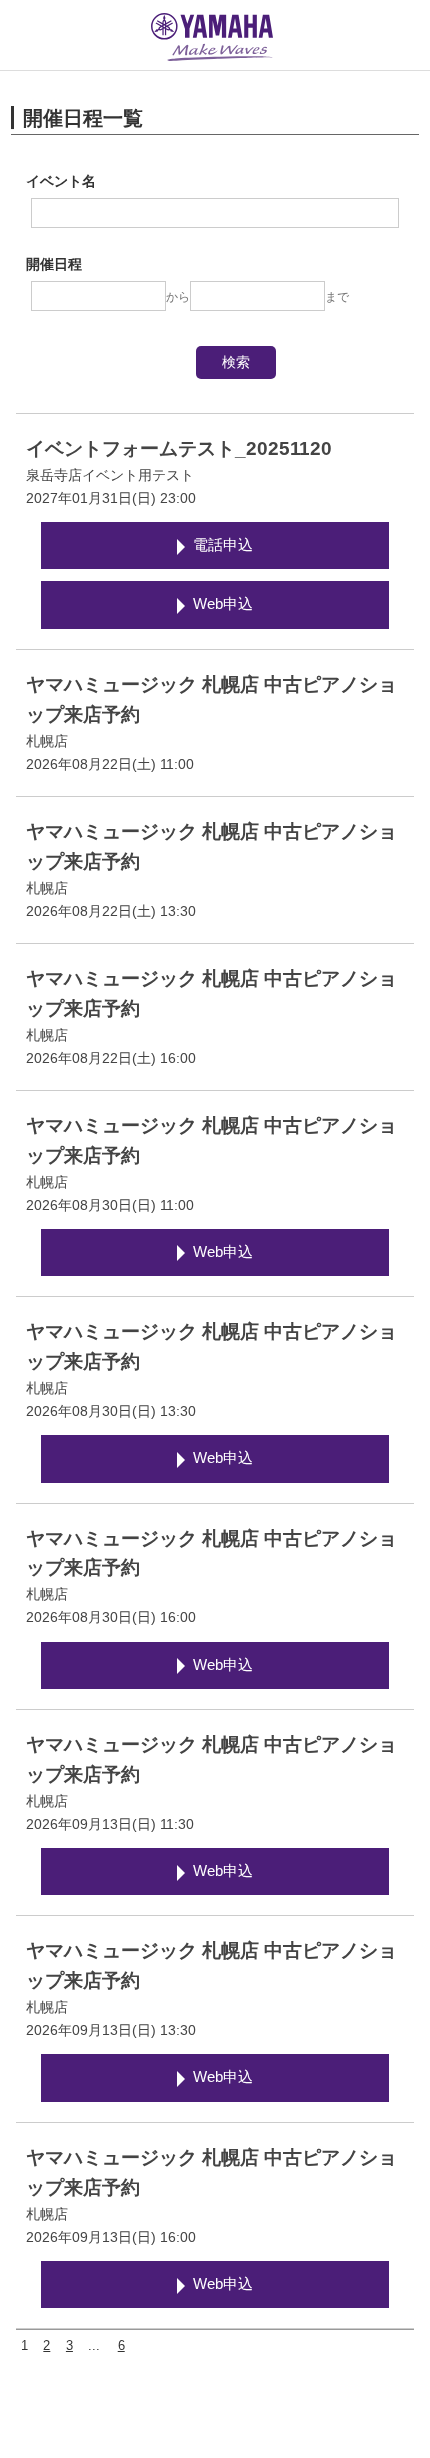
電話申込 (223, 545)
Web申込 (223, 604)
